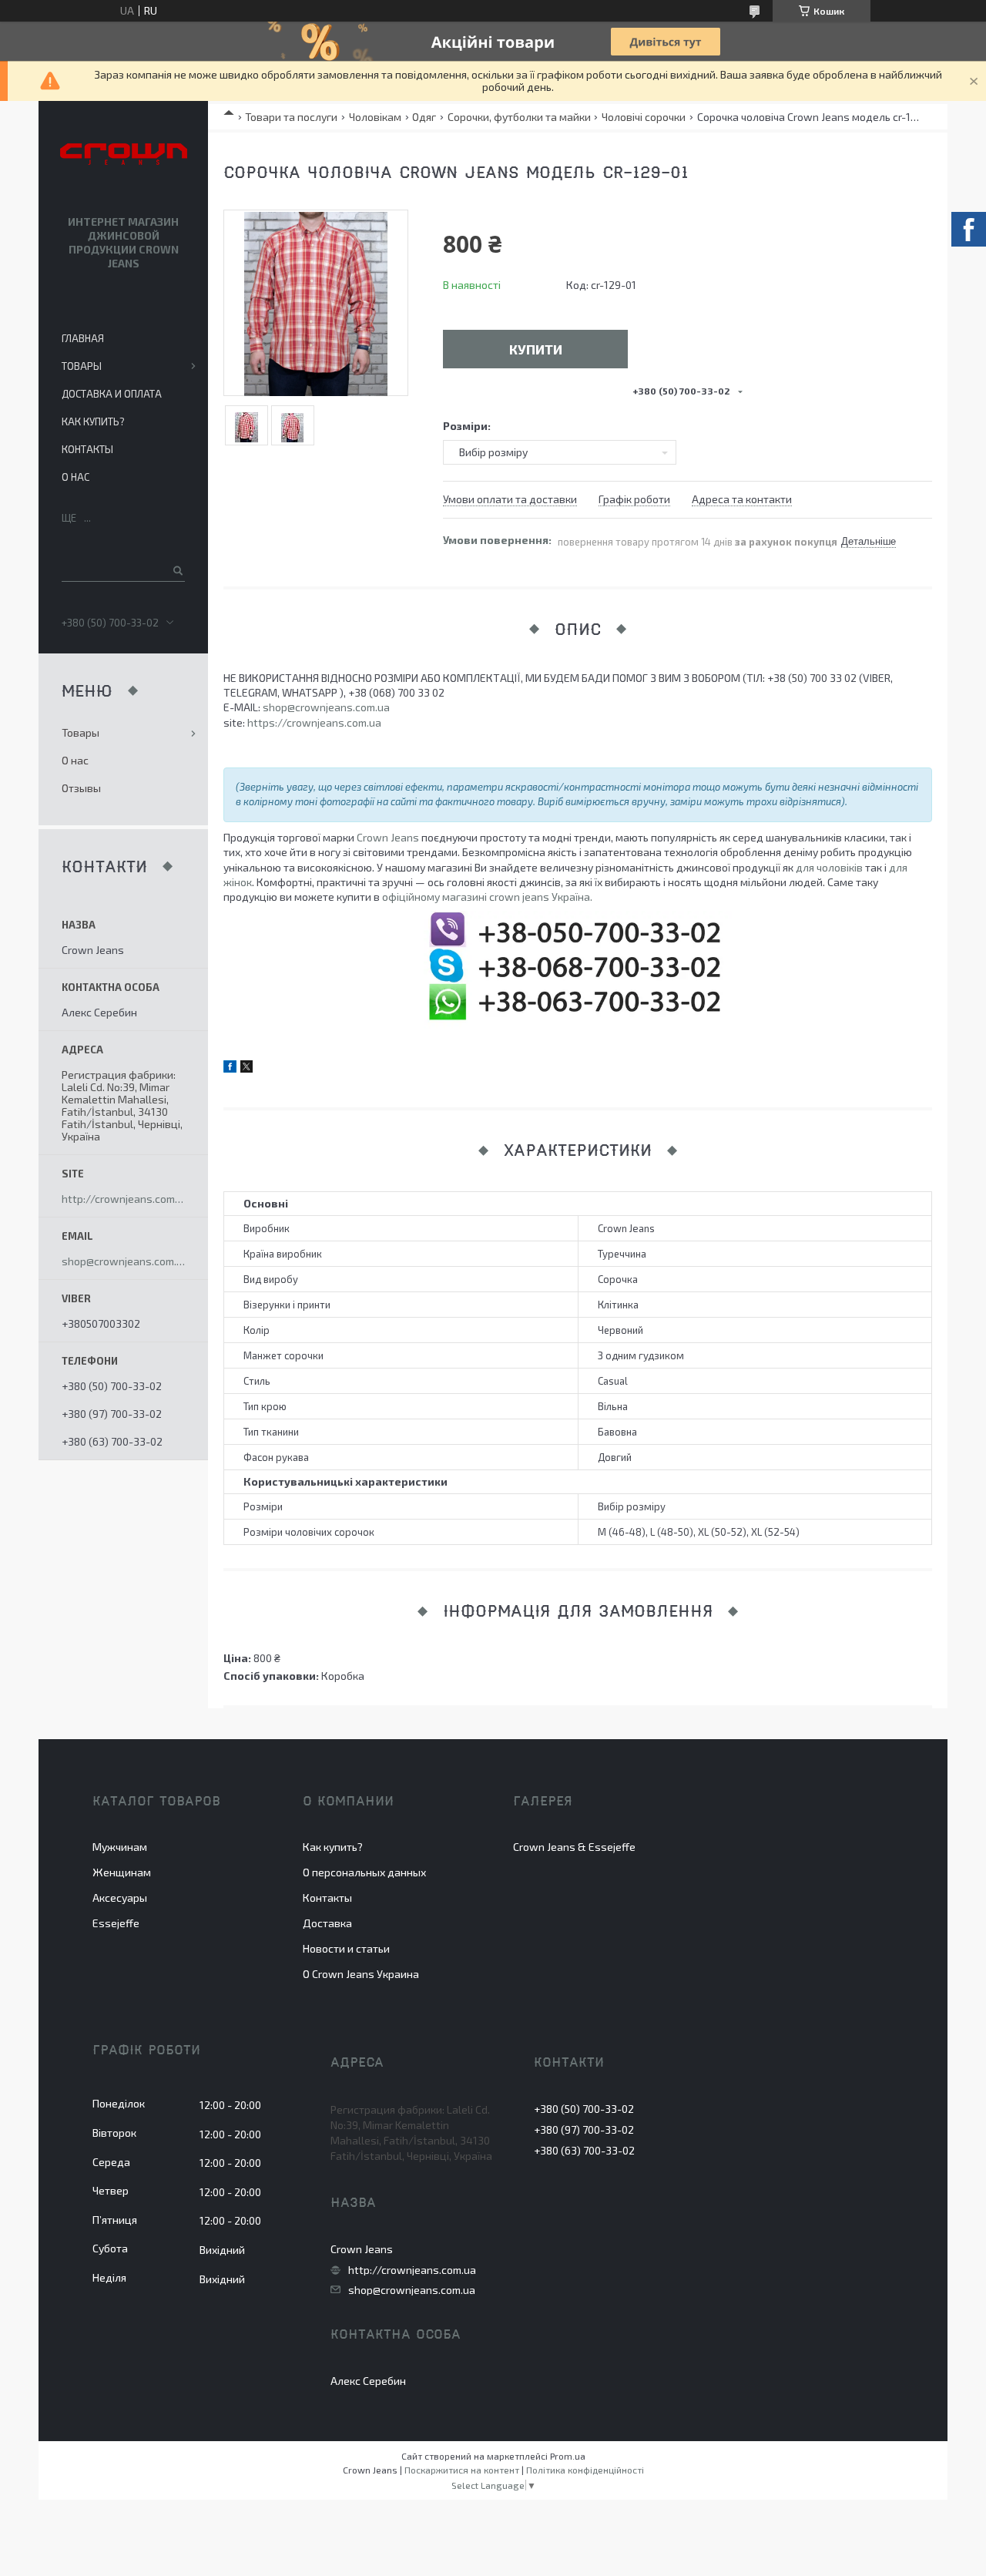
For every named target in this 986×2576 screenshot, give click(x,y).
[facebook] (230, 1068)
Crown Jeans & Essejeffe (574, 1847)
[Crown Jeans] (124, 155)
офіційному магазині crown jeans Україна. (487, 897)
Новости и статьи (346, 1948)
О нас (75, 477)
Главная (83, 338)
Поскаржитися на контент (462, 2470)
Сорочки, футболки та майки (519, 117)
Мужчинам (120, 1847)
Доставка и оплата (112, 394)
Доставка (327, 1923)
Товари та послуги (291, 117)
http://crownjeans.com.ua (123, 1199)
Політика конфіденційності (585, 2470)
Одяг (424, 117)
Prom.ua (568, 2456)
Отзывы (81, 788)
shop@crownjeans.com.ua (326, 707)
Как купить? (93, 421)
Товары (82, 366)
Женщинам (122, 1872)
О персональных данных (364, 1872)
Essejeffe (116, 1923)
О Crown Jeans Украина (361, 1974)
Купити (536, 349)
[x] (246, 1068)
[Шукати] (177, 570)
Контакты (87, 449)
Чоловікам (375, 117)
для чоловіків (829, 867)
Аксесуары (120, 1898)
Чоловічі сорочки (644, 117)
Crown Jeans (388, 837)
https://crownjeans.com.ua (314, 722)
